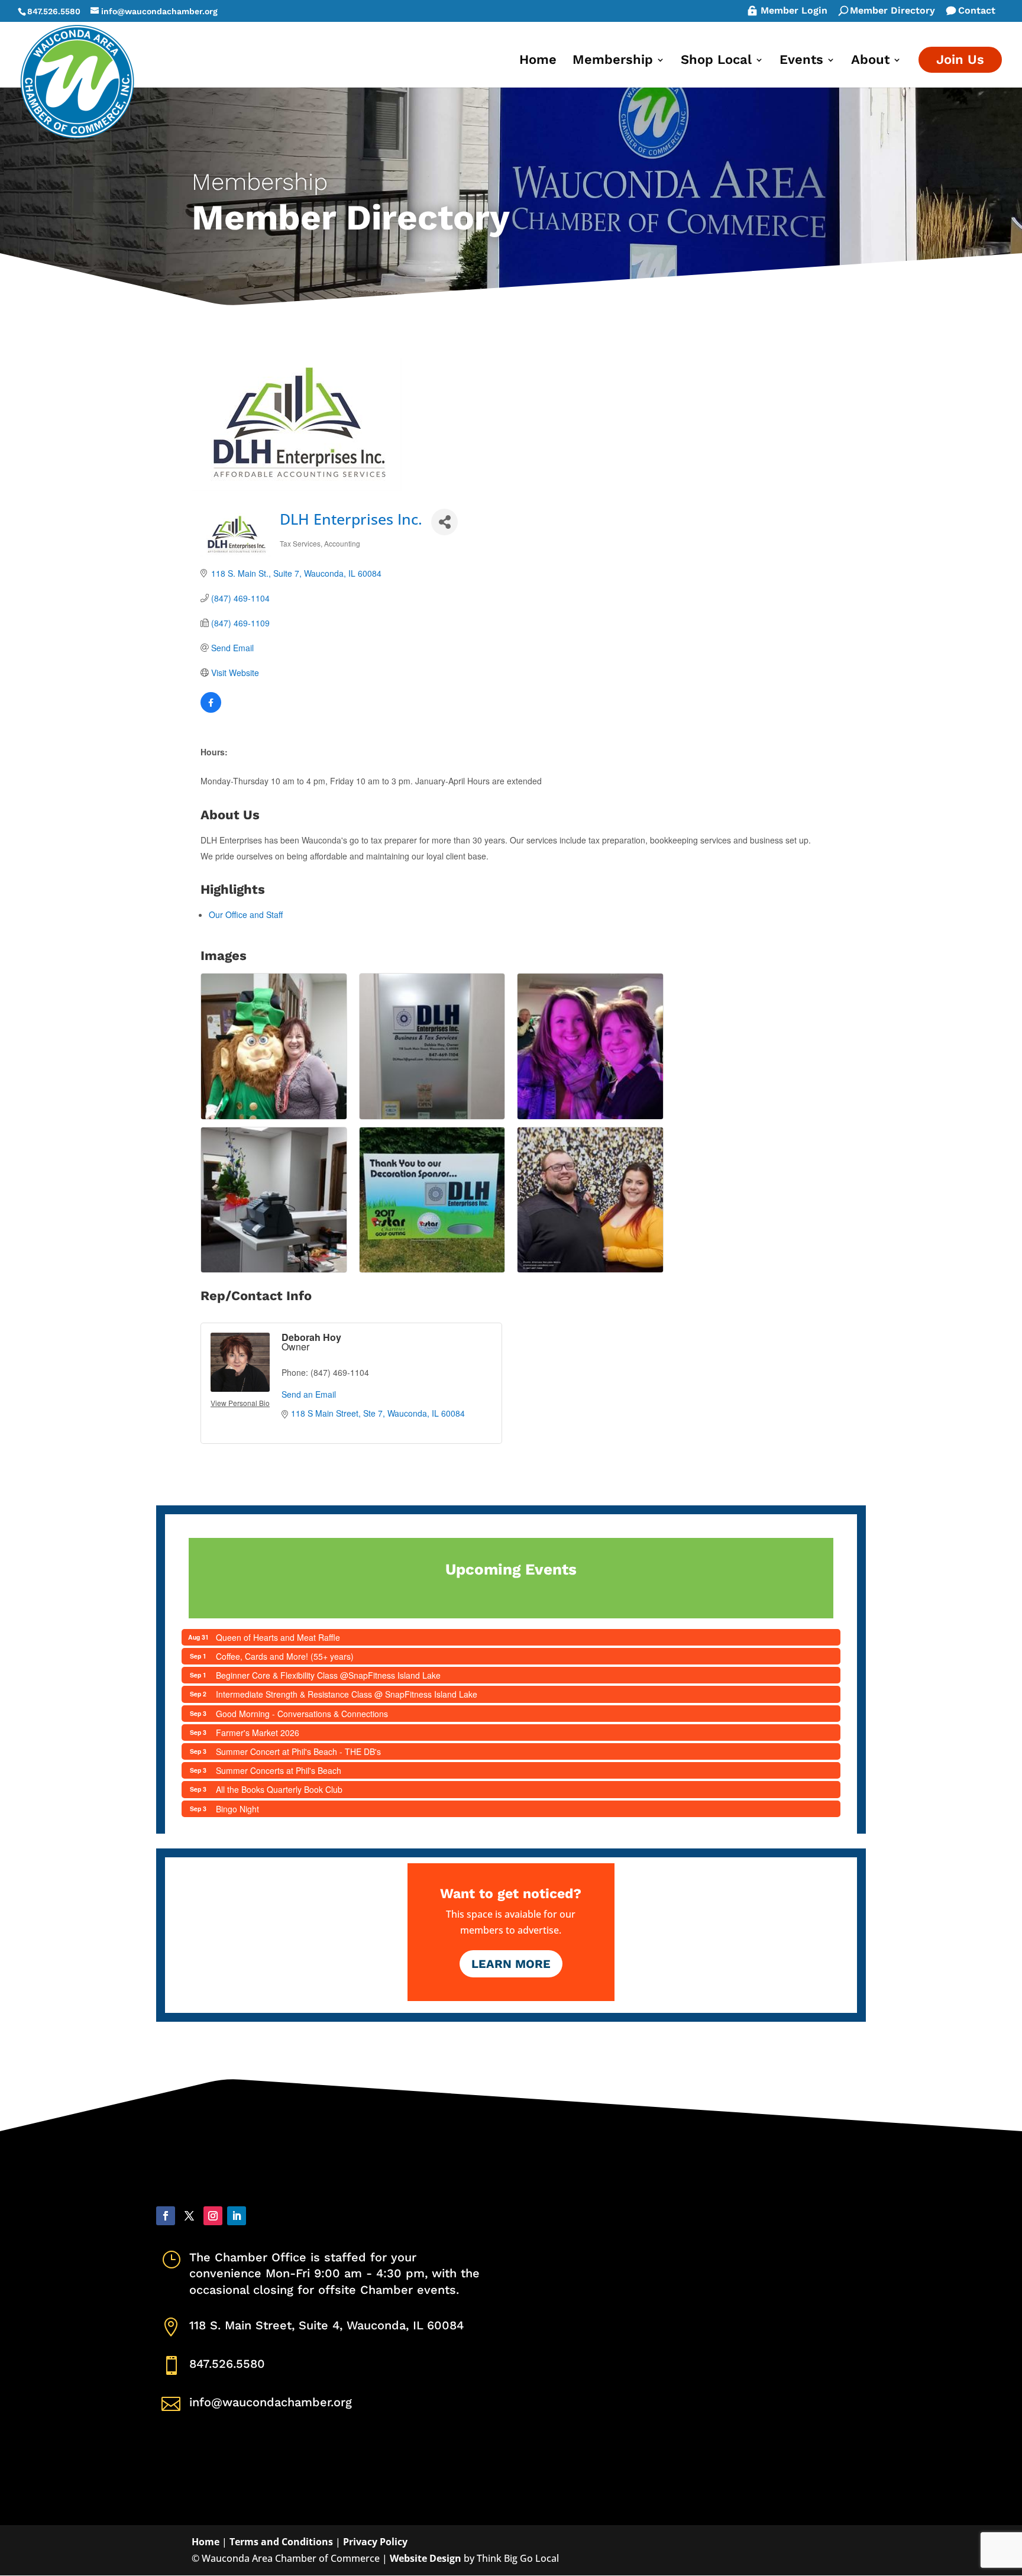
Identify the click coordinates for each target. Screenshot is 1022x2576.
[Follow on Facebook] (166, 2216)
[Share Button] (444, 522)
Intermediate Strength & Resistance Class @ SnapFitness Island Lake (347, 1694)
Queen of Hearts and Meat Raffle (278, 1637)
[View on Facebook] (211, 709)
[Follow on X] (189, 2216)
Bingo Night (237, 1809)
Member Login (794, 11)
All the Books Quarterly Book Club (279, 1789)
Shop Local (716, 61)
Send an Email (309, 1394)
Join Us (960, 59)
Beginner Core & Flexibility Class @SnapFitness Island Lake (328, 1675)
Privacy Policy (375, 2542)
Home (538, 61)
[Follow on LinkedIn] (237, 2216)
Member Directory (892, 11)
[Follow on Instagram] (213, 2216)
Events (801, 61)
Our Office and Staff (246, 914)
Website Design (426, 2558)
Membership (613, 61)
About (870, 61)
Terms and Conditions (281, 2542)
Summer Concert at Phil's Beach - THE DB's (298, 1751)
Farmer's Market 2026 (258, 1733)
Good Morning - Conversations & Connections (302, 1714)
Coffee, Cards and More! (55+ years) (285, 1656)
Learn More (511, 1964)
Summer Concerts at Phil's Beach (279, 1770)
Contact (977, 11)
